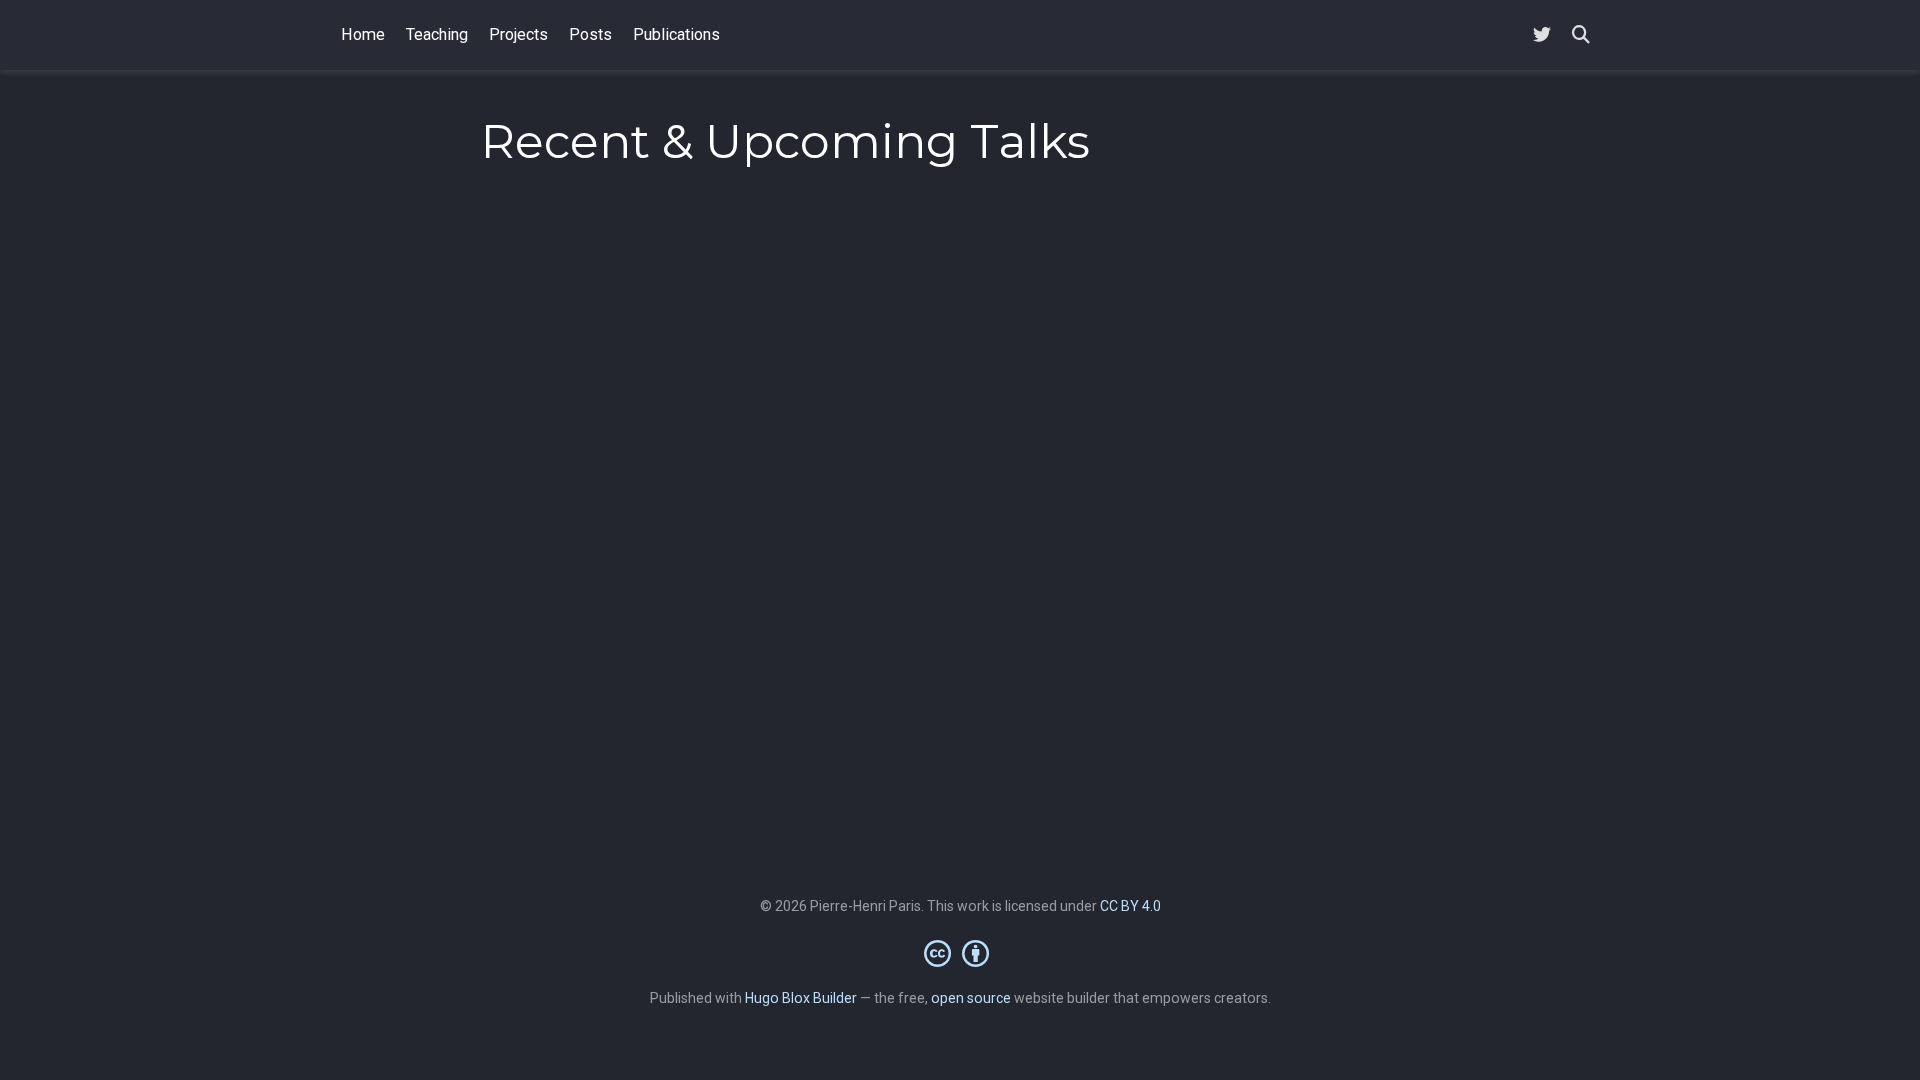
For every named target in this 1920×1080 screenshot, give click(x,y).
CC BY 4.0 (1130, 906)
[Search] (1581, 35)
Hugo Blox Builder (801, 998)
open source (971, 998)
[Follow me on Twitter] (1542, 35)
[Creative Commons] (960, 953)
